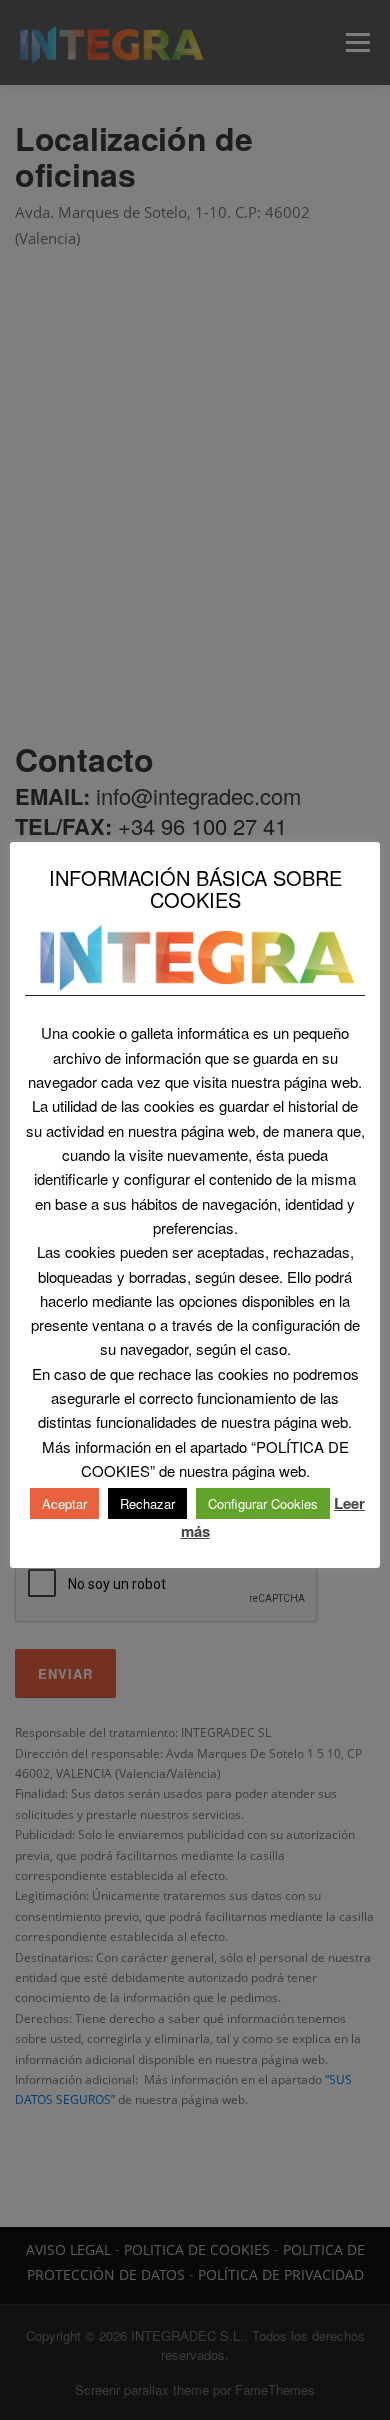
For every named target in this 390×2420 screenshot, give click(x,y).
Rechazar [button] (147, 1503)
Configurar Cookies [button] (263, 1503)
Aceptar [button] (64, 1503)
